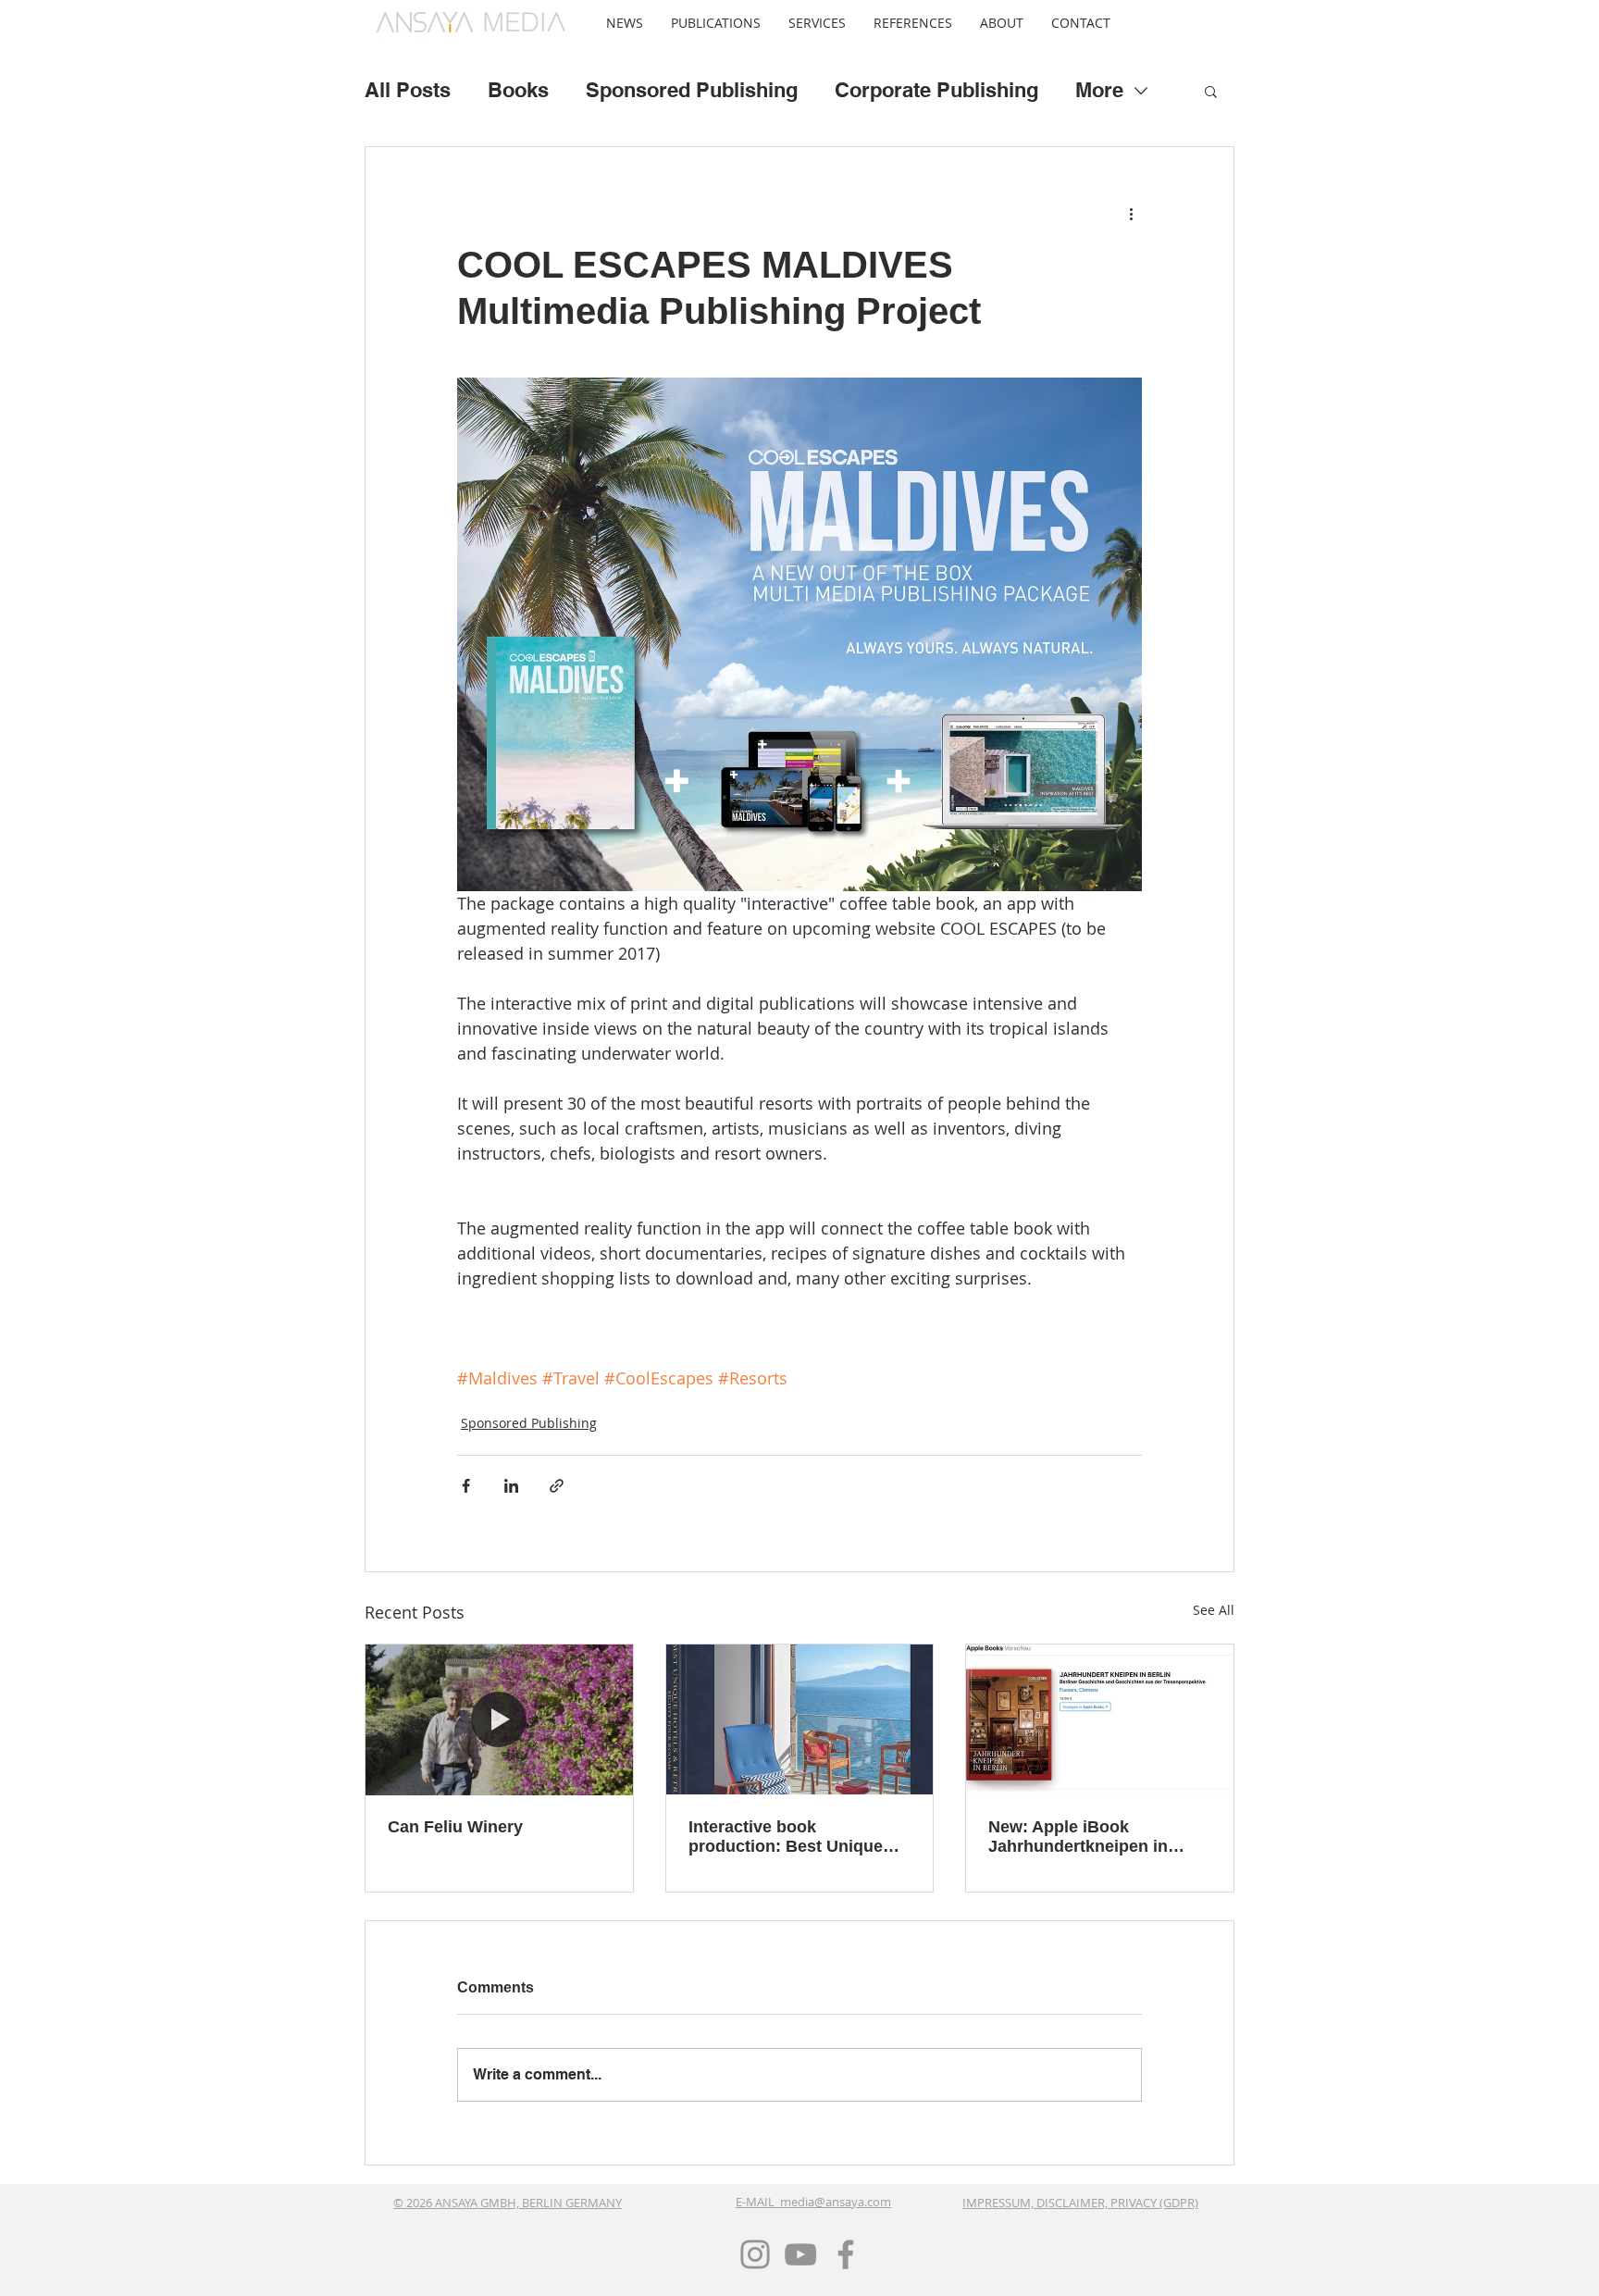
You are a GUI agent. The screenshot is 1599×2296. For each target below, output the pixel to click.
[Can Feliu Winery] (499, 1719)
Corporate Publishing (936, 91)
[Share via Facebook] (466, 1486)
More (1099, 91)
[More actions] (1131, 214)
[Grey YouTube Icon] (800, 2254)
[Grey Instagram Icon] (755, 2254)
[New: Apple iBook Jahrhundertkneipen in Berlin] (1100, 1719)
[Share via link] (557, 1486)
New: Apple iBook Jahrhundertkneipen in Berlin (1078, 1837)
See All (1214, 1610)
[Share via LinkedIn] (511, 1486)
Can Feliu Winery (455, 1827)
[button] (716, 23)
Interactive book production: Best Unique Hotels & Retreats (786, 1837)
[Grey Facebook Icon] (846, 2254)
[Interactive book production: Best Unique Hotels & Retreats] (800, 1719)
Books (518, 91)
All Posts (408, 91)
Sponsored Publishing (692, 91)
